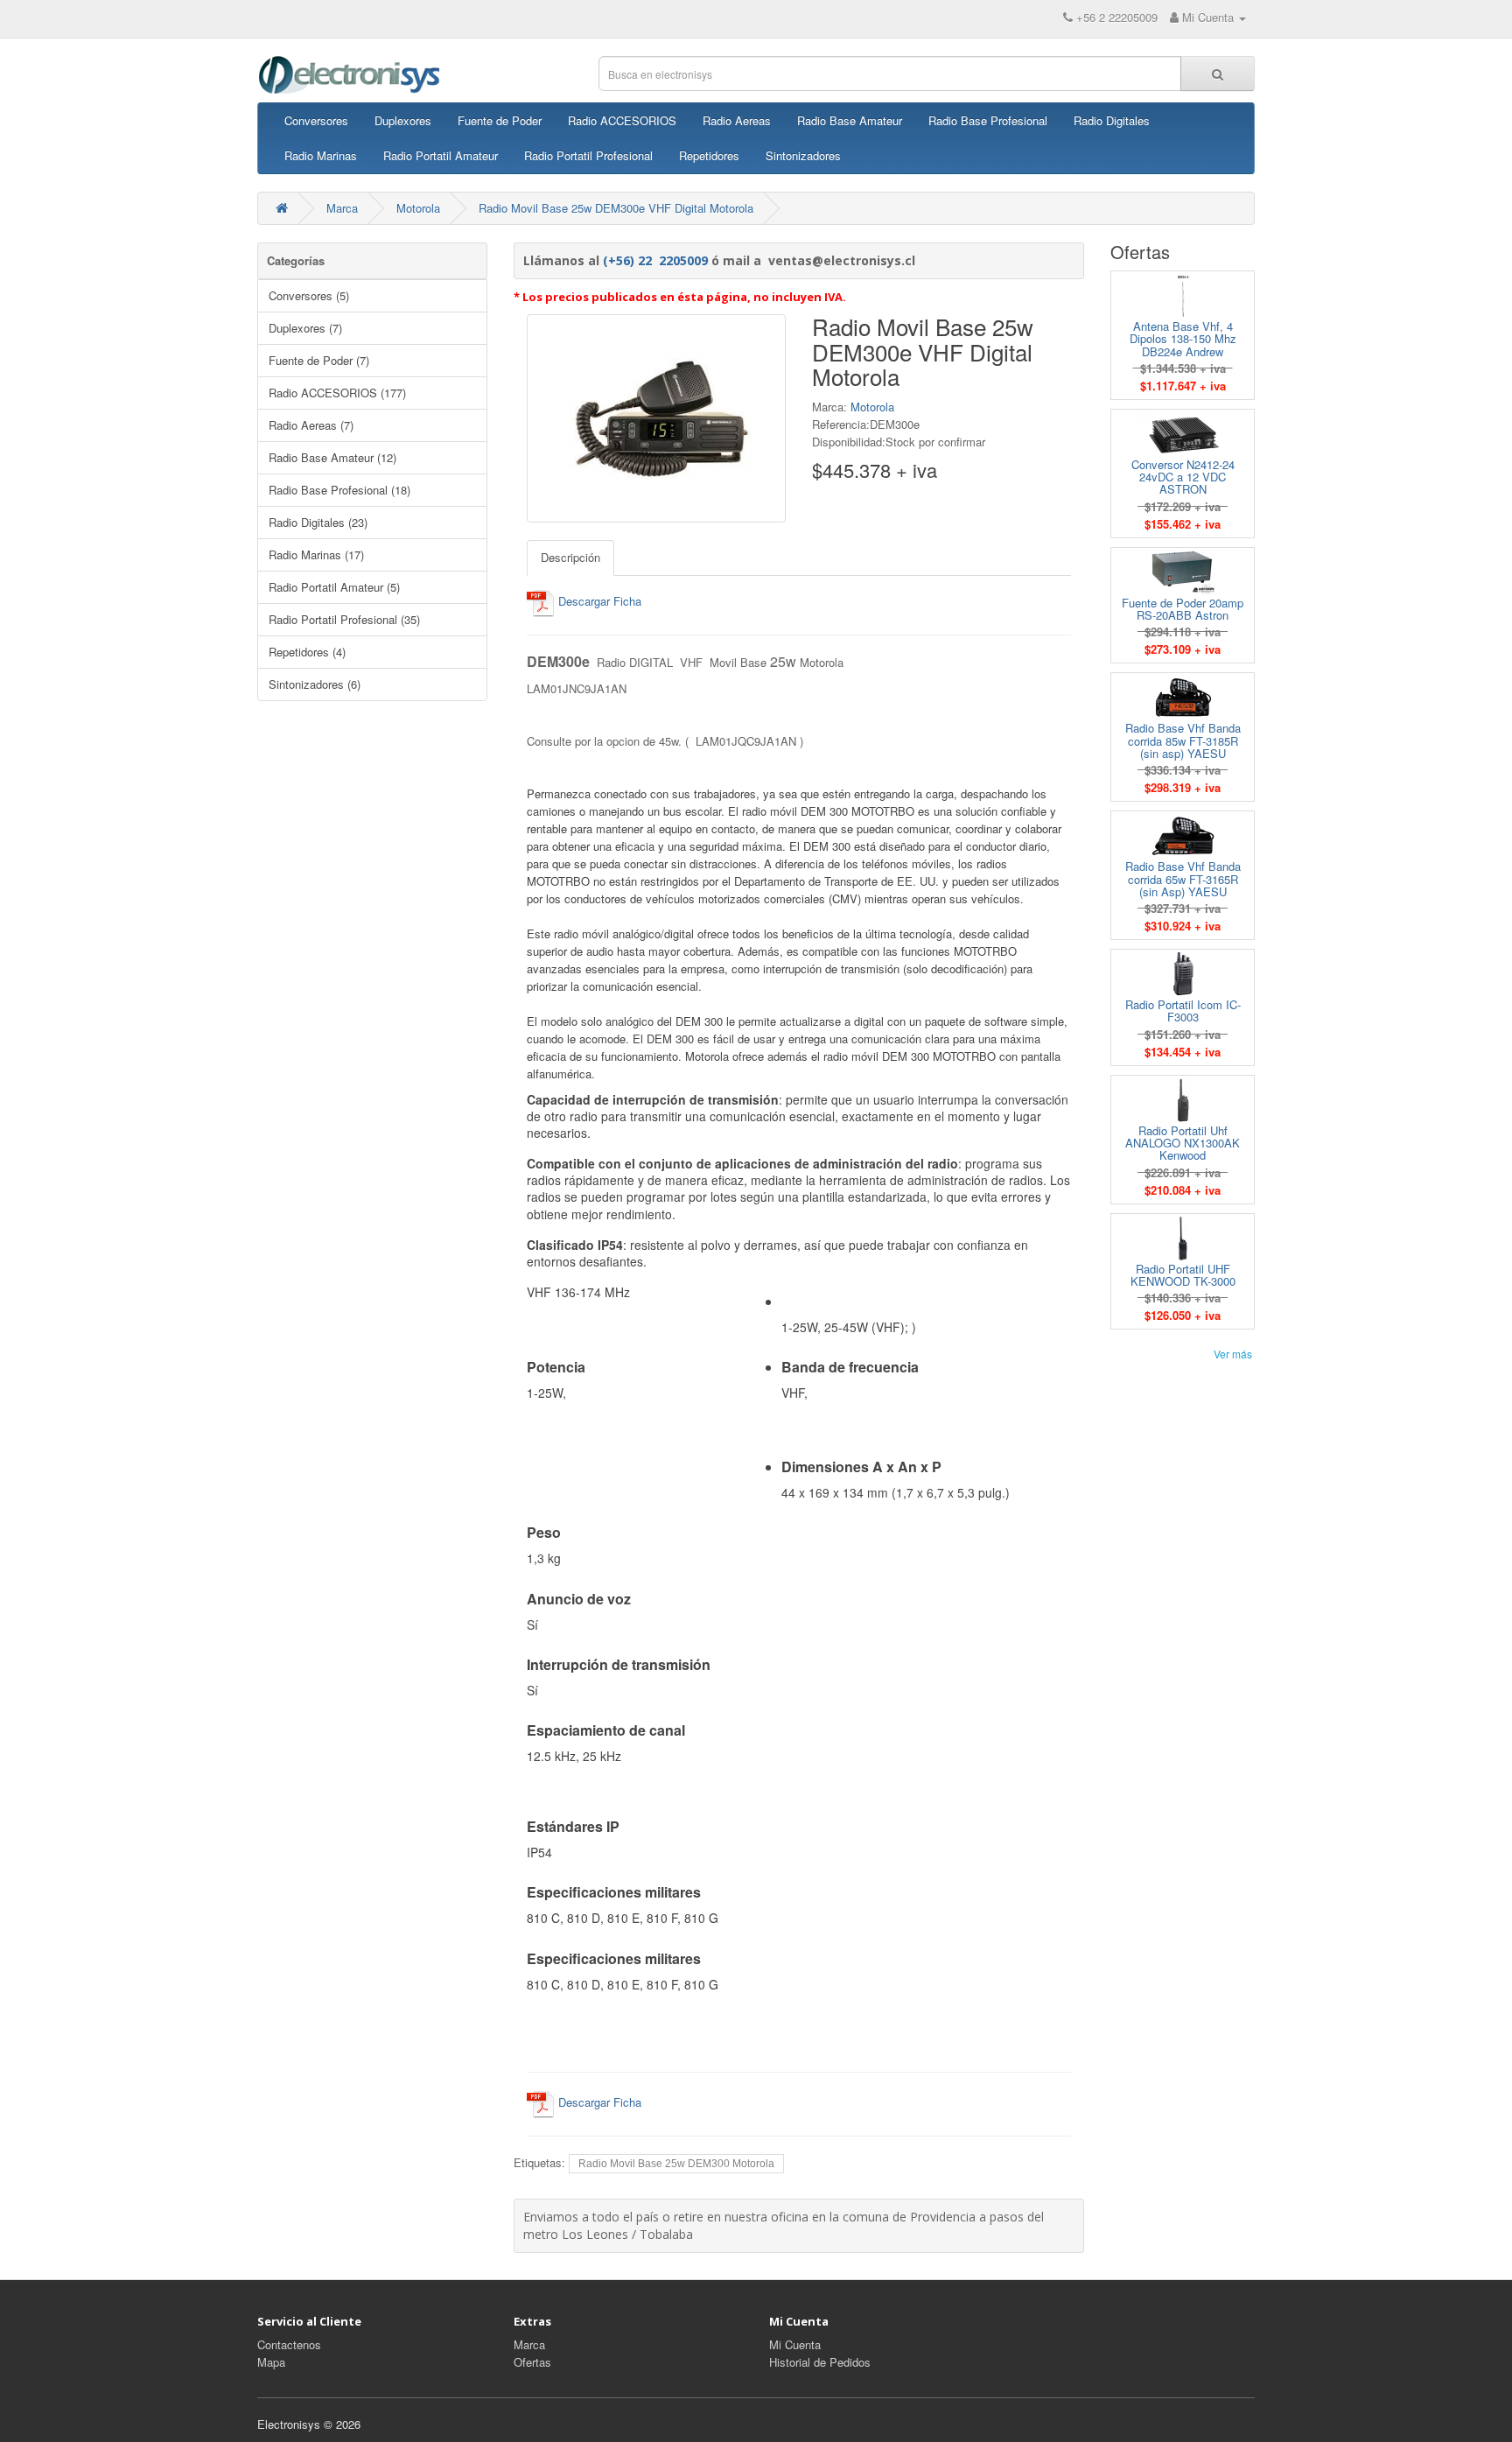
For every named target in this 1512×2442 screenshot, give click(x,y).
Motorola (418, 208)
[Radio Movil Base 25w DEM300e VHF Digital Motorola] (656, 418)
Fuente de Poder (500, 120)
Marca (342, 208)
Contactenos (289, 2344)
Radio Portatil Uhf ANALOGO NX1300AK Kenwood (1183, 1143)
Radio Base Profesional (988, 120)
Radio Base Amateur (850, 120)
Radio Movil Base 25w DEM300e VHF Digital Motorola (616, 208)
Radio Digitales (1112, 120)
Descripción (570, 557)
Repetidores (709, 155)
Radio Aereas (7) (311, 425)
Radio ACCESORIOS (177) (337, 393)
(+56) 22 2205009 (655, 260)
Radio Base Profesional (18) (339, 490)
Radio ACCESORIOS (622, 120)
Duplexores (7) (305, 328)
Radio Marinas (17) (316, 554)
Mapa (271, 2362)
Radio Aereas (737, 120)
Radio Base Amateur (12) (332, 457)
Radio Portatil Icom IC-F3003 (1183, 1010)
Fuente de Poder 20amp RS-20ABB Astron (1183, 609)
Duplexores (403, 120)
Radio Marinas (321, 155)
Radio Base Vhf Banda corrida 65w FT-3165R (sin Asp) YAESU (1183, 879)
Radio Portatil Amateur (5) (334, 587)
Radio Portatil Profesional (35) (344, 619)
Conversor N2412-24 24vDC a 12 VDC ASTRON (1183, 477)
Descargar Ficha (598, 601)
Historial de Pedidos (820, 2362)
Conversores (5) (309, 295)
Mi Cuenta (795, 2344)
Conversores (316, 120)
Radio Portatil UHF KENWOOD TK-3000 (1183, 1275)
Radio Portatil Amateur (441, 155)
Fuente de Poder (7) (319, 360)
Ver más (1233, 1354)
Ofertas (532, 2362)
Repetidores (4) (307, 652)
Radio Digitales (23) (318, 522)
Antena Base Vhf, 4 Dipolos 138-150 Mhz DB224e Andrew (1183, 339)
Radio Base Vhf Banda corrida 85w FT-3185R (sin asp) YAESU (1183, 740)
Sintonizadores (803, 155)
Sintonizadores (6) (315, 684)
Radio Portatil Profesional (588, 155)
